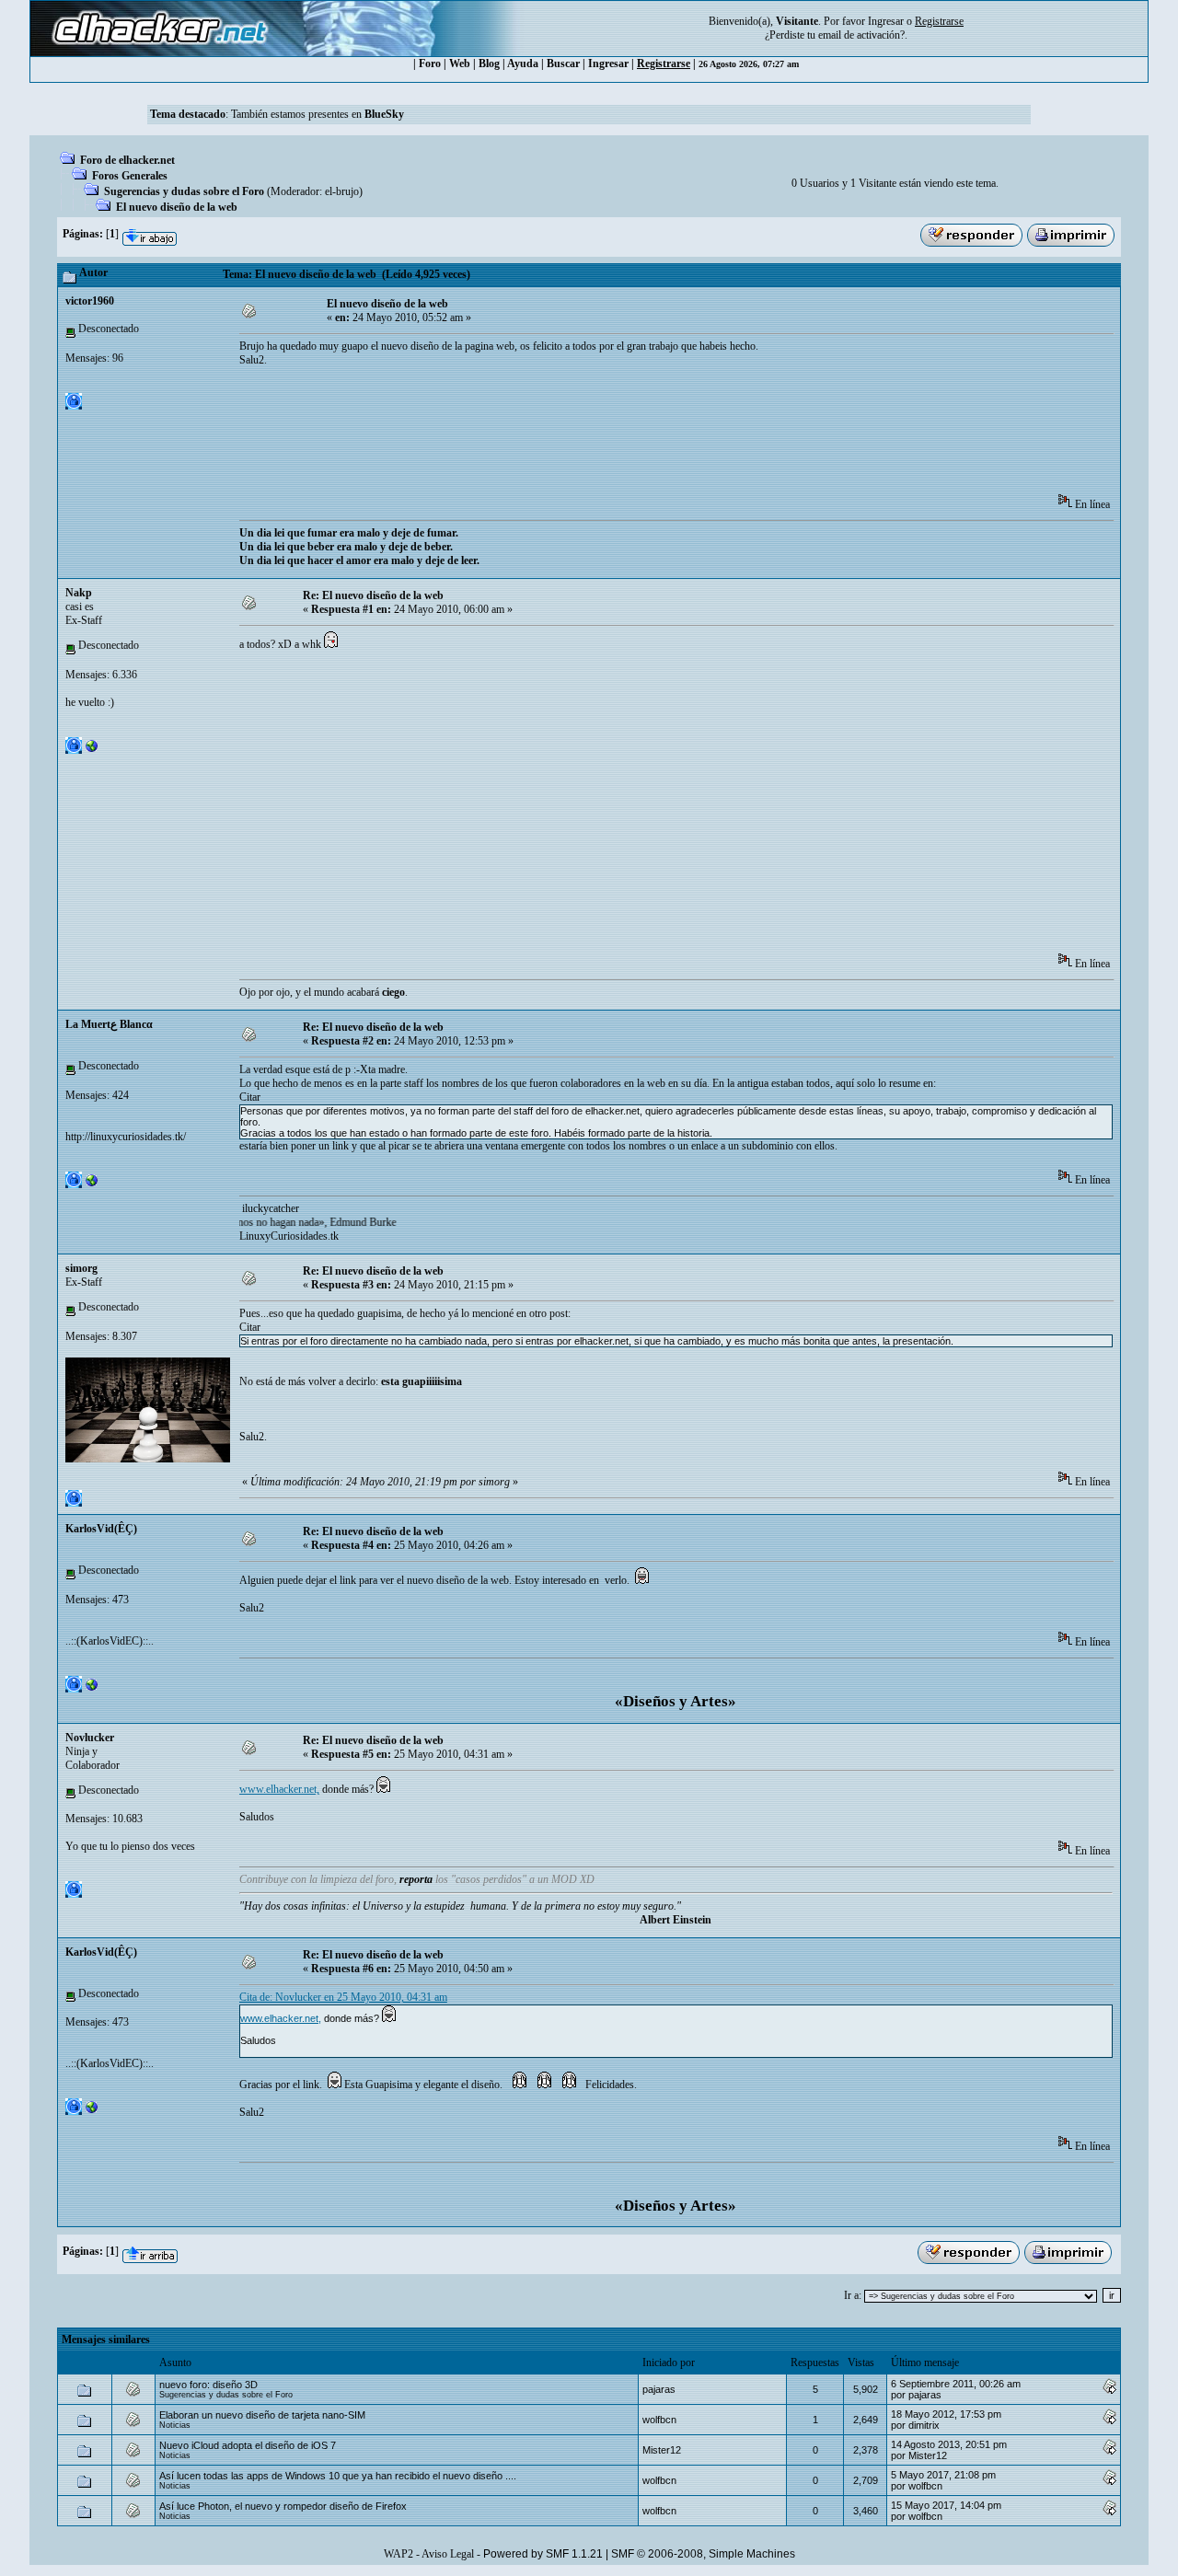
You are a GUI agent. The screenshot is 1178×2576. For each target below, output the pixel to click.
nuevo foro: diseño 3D (208, 2385)
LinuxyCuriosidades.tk (289, 1236)
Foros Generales (130, 176)
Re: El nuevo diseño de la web (373, 595)
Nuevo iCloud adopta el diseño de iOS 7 (248, 2445)
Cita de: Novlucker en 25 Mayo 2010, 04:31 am (343, 1997)
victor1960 (90, 301)
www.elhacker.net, (279, 1789)
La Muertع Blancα (109, 1024)
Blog (489, 64)
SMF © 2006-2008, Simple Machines (703, 2554)
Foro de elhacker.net (127, 160)
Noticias (175, 2425)
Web (460, 64)
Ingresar (886, 21)
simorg (81, 1268)
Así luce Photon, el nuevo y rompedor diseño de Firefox (283, 2506)
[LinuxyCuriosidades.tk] (92, 1184)
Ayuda (523, 64)
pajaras (659, 2389)
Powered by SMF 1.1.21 (543, 2554)
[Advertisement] (574, 436)
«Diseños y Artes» (676, 1701)
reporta (416, 1879)
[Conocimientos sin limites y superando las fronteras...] (92, 1689)
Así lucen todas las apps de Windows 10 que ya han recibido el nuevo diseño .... (338, 2476)
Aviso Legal (448, 2554)
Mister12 (662, 2450)
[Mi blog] (92, 750)
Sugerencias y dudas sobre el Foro (184, 191)
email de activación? (861, 35)
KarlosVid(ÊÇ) (101, 1529)
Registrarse (664, 64)
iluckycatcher (269, 1208)
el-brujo (342, 191)
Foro (430, 64)
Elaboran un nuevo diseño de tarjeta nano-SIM (262, 2415)
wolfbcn (659, 2420)
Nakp (79, 593)
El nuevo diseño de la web (177, 207)
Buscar (563, 64)
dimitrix (924, 2425)
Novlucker (90, 1738)
